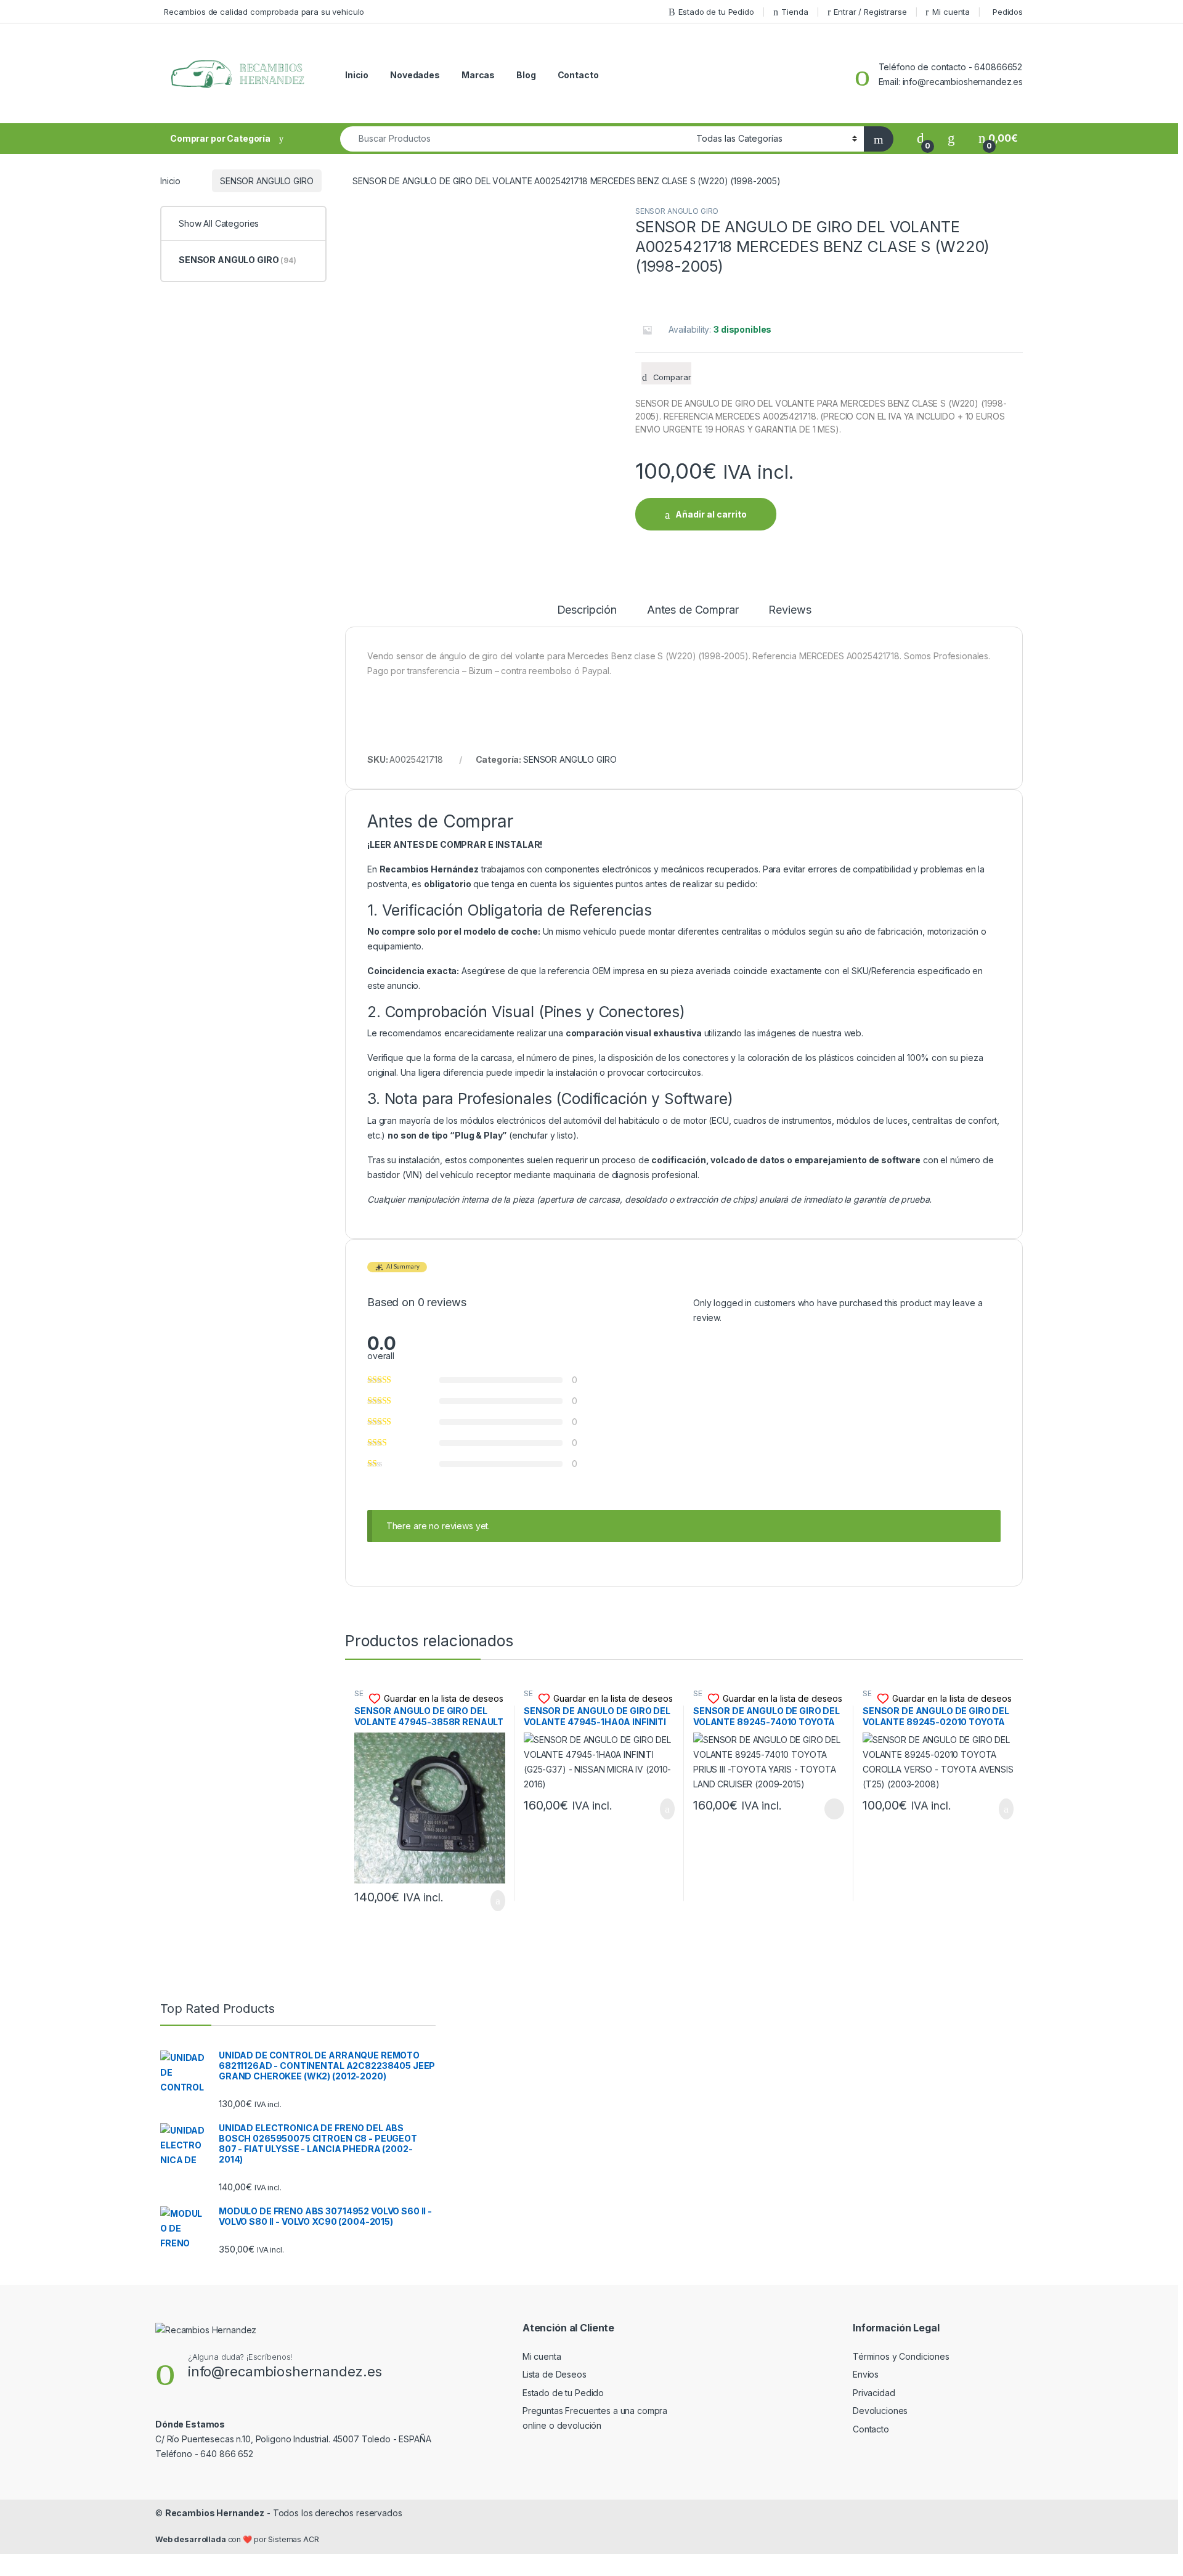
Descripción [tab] (587, 610)
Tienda (795, 12)
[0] (921, 138)
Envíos (866, 2374)
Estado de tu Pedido (716, 12)
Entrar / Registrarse (870, 12)
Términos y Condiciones (901, 2356)
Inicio (357, 75)
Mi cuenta (951, 12)
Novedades (415, 75)
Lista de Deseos (555, 2374)
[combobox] (515, 139)
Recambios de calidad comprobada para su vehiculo (264, 12)
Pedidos (1008, 12)
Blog (526, 75)
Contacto (578, 75)
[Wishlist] (951, 138)
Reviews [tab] (790, 610)
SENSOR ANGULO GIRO (266, 181)
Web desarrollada (191, 2539)
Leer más (834, 1809)
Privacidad (874, 2393)
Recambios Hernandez (215, 2513)
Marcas (478, 75)
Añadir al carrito (711, 514)
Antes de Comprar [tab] (693, 610)
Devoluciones (880, 2411)
